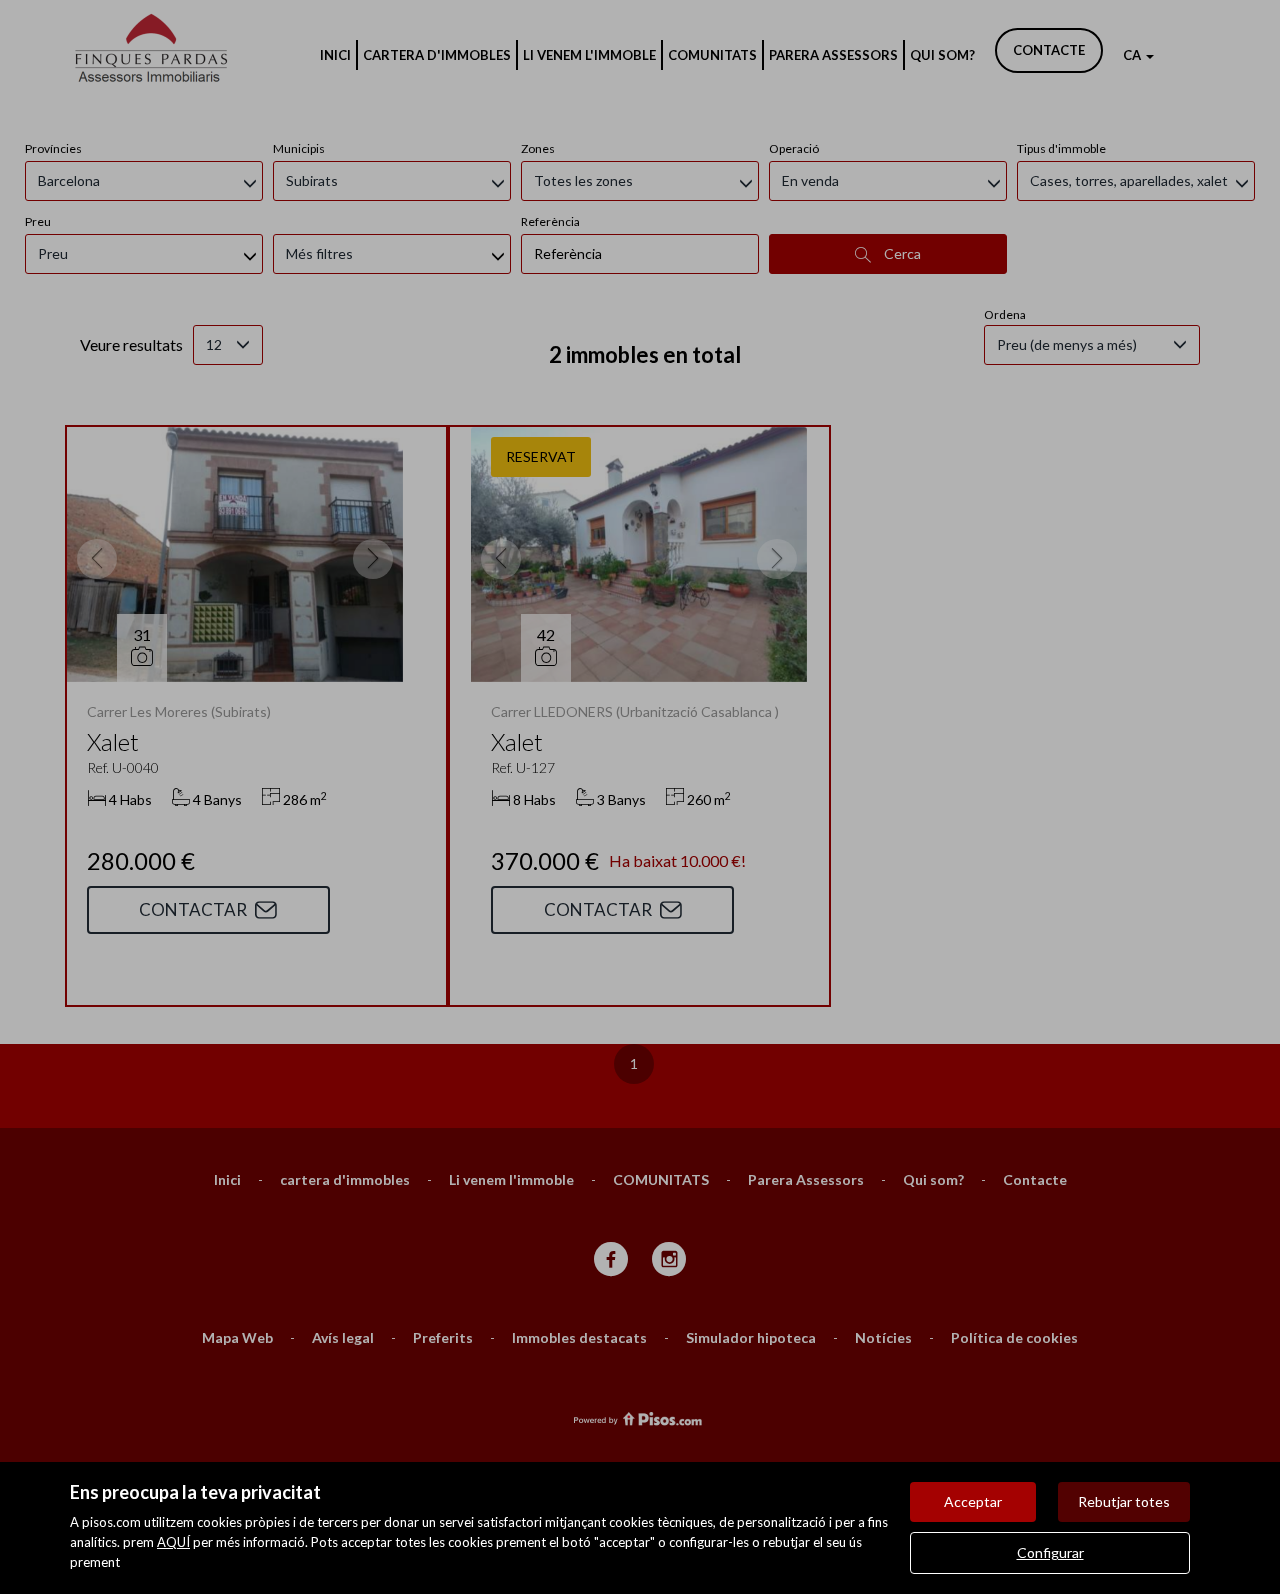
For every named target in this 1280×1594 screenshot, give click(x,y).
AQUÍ (173, 1542)
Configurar (1050, 1552)
